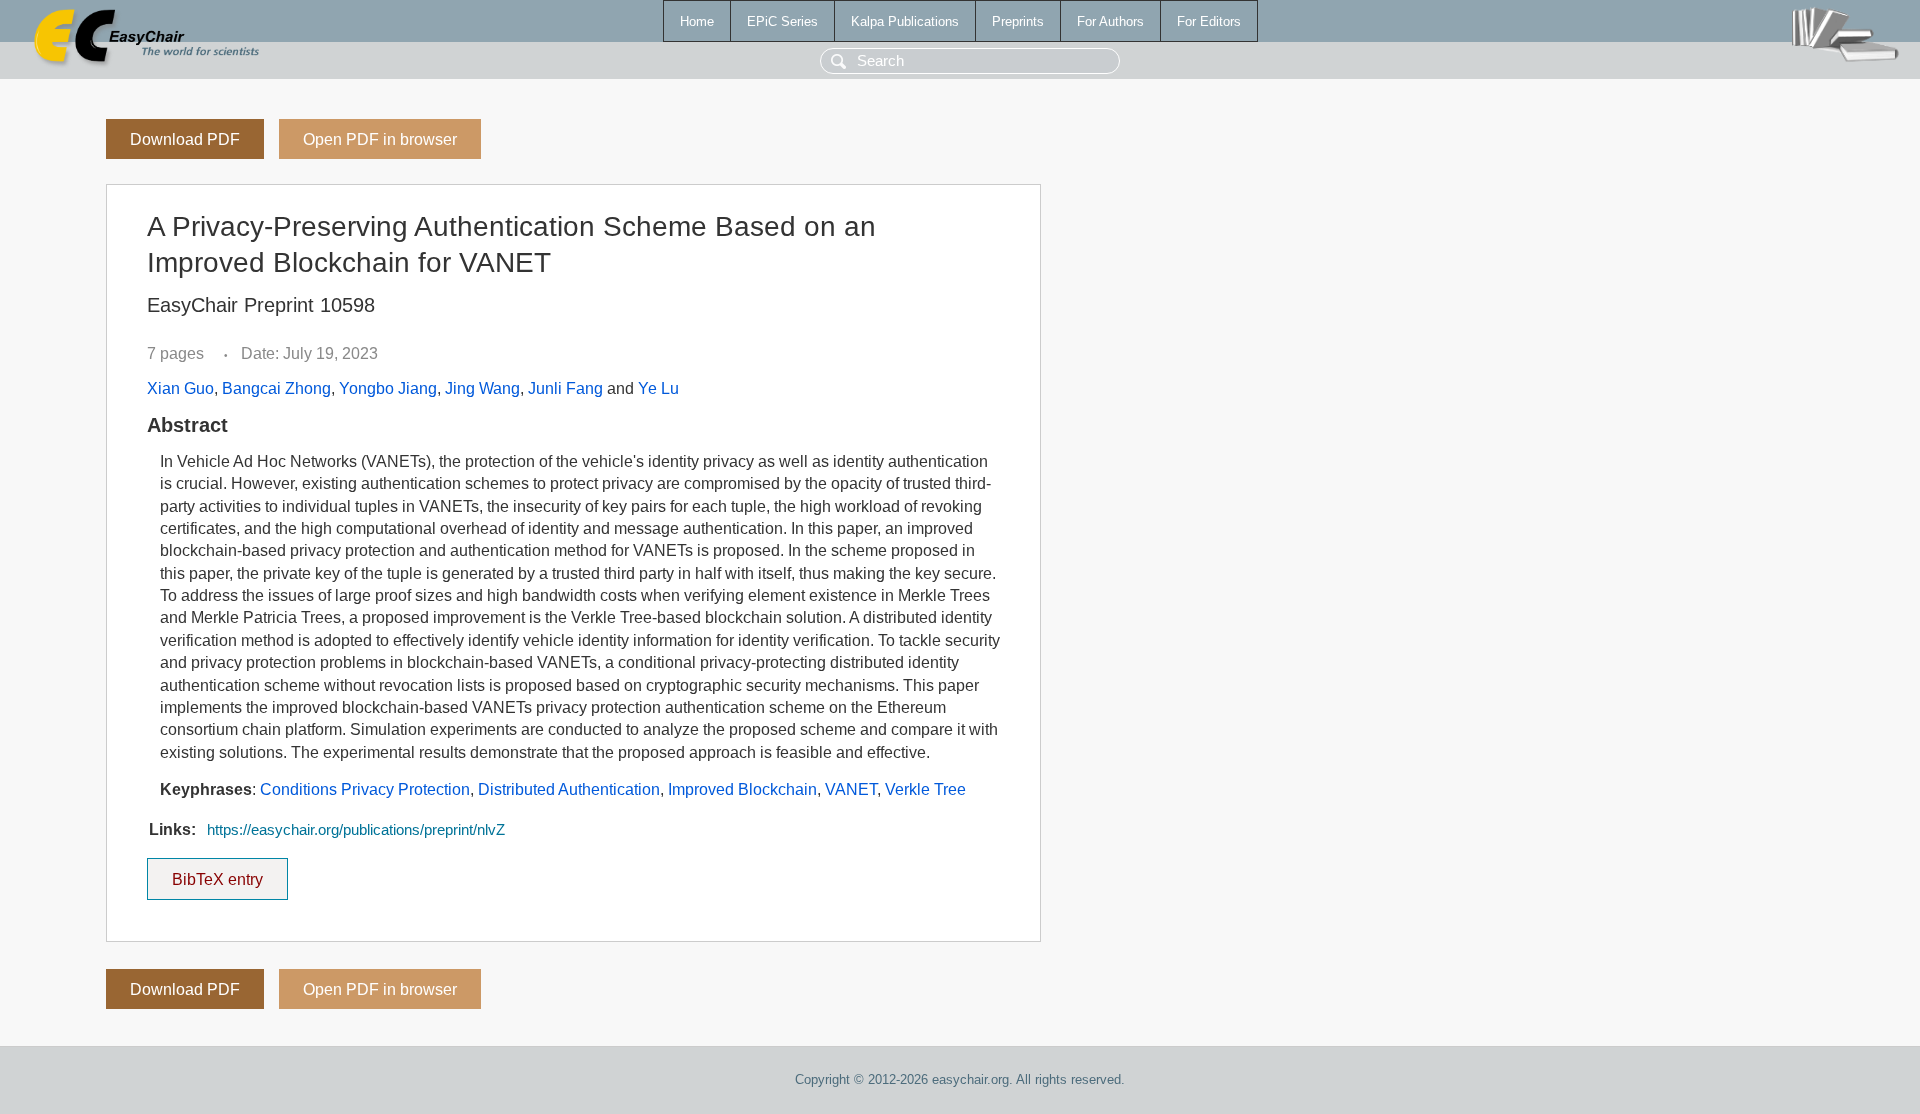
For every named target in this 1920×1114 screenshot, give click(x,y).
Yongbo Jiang (388, 388)
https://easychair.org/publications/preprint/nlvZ (356, 830)
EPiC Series (782, 21)
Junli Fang (565, 388)
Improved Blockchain (742, 789)
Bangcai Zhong (276, 388)
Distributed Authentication (569, 789)
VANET (851, 789)
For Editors (1209, 21)
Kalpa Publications (905, 21)
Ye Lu (658, 388)
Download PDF (185, 139)
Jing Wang (482, 388)
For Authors (1110, 21)
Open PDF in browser (380, 139)
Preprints (1018, 21)
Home (697, 21)
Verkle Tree (925, 789)
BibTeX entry (230, 873)
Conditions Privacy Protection (365, 789)
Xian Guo (180, 388)
